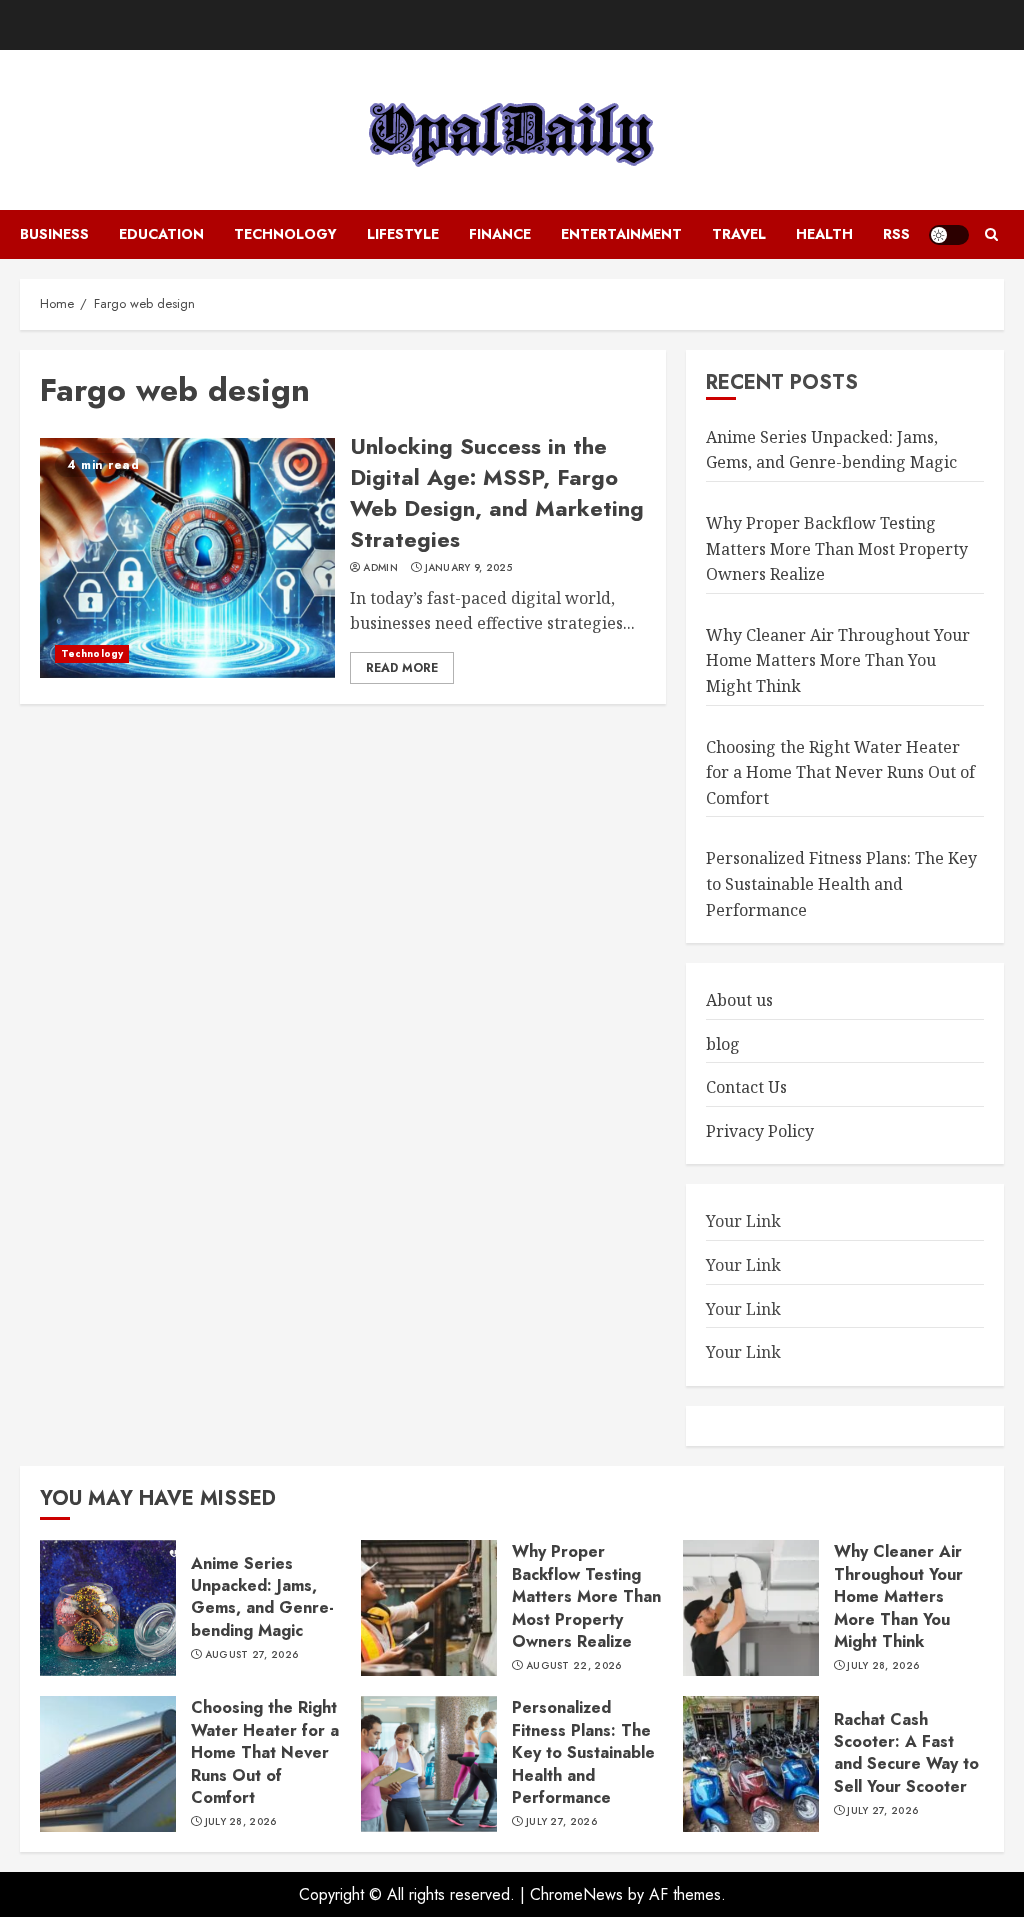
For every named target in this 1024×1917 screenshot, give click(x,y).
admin (380, 568)
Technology (285, 234)
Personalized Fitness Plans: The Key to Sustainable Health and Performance (841, 883)
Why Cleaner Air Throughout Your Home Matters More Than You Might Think (838, 660)
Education (161, 234)
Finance (500, 234)
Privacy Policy (760, 1131)
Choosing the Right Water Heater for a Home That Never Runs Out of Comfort (840, 772)
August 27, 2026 (252, 1655)
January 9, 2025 (469, 568)
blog (723, 1044)
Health (824, 234)
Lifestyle (403, 234)
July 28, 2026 (883, 1666)
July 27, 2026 (561, 1822)
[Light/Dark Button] (949, 235)
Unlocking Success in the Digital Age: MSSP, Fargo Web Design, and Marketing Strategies (497, 492)
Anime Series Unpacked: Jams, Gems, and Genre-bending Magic (831, 450)
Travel (739, 234)
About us (739, 1000)
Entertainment (621, 234)
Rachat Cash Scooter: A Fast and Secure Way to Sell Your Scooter (906, 1753)
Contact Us (746, 1087)
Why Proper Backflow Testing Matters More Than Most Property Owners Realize (837, 548)
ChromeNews (576, 1894)
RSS (896, 234)
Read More (402, 668)
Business (54, 234)
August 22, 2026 (574, 1666)
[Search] (991, 235)
